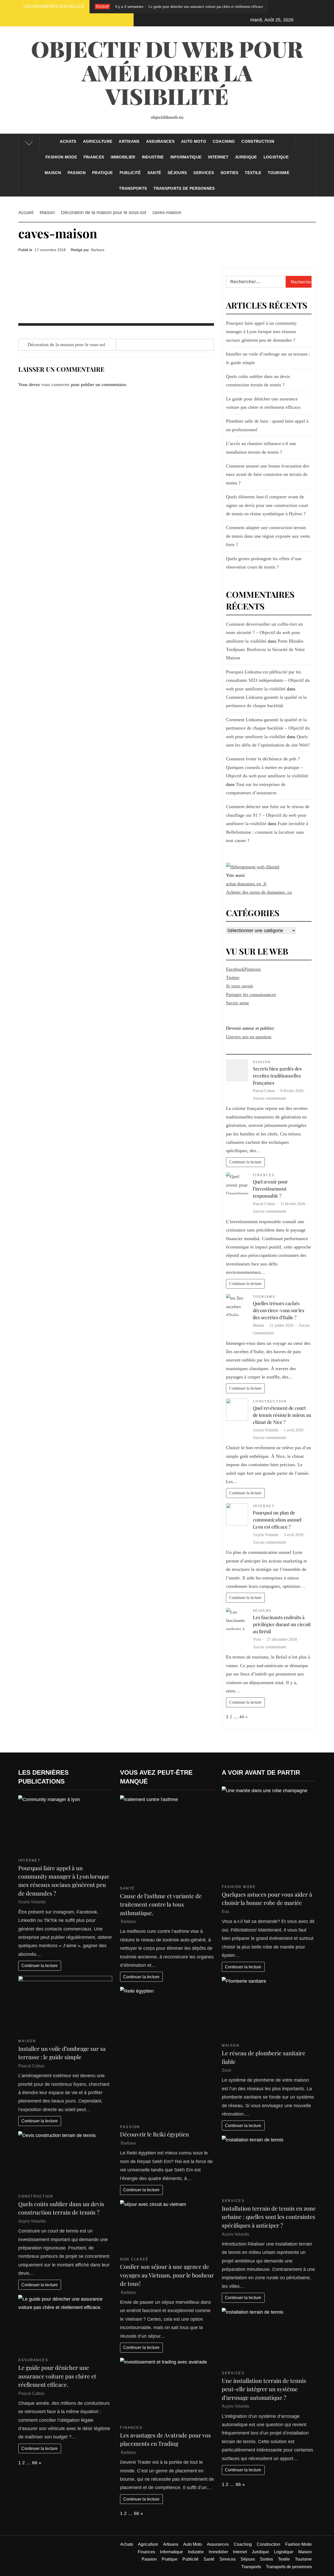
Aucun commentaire (270, 1098)
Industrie (153, 157)
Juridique (246, 157)
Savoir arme (237, 1003)
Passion (77, 173)
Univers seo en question (249, 1037)
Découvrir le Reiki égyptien (154, 2134)
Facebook (235, 969)
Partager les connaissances (251, 994)
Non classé (134, 2259)
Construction (258, 141)
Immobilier (123, 157)
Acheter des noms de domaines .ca (259, 892)
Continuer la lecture (245, 1162)
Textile (253, 173)
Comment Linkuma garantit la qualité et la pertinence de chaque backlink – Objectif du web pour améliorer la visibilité (268, 728)
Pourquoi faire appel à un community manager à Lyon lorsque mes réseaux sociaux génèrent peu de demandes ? (261, 332)
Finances (94, 157)
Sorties (229, 173)
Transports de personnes (184, 188)
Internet (218, 157)
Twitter (233, 978)
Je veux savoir (240, 986)
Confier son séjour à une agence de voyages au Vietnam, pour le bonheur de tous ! (167, 2275)
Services (204, 173)
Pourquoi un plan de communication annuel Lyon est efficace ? (277, 1520)
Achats (68, 141)
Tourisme (279, 173)
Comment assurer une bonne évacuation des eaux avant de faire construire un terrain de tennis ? (268, 474)
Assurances (160, 141)
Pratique (103, 173)
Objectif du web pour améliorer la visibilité (167, 72)
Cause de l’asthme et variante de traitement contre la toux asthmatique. (161, 1904)
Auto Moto (194, 141)
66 (35, 2463)
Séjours (177, 173)
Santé (154, 173)
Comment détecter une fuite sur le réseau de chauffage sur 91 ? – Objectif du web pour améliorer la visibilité (268, 815)
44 (242, 1717)
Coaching (224, 141)
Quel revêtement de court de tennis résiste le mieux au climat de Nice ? (282, 1415)
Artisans (129, 141)
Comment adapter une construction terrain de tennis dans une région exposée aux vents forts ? (268, 536)
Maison (53, 173)
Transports (133, 188)
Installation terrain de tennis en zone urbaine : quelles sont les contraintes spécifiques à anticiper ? (269, 2217)
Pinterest (252, 969)
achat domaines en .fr (246, 884)
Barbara (98, 250)
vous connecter (55, 384)
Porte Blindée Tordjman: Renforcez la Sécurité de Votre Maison (265, 650)
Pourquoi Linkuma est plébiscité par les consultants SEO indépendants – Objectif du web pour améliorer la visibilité (268, 680)
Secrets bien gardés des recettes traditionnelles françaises (277, 1076)
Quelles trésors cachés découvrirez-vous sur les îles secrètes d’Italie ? (279, 1310)
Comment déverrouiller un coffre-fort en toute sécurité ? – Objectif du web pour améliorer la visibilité (264, 633)
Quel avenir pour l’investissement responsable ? (270, 1189)
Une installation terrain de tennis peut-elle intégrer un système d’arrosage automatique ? (264, 2389)
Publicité (130, 173)
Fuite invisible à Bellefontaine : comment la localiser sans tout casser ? (267, 832)
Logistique (276, 157)
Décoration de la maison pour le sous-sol (66, 345)
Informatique (186, 157)
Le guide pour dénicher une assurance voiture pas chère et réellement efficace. (131, 7)
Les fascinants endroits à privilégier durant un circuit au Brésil (282, 1624)
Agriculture (98, 141)
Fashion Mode (61, 157)
